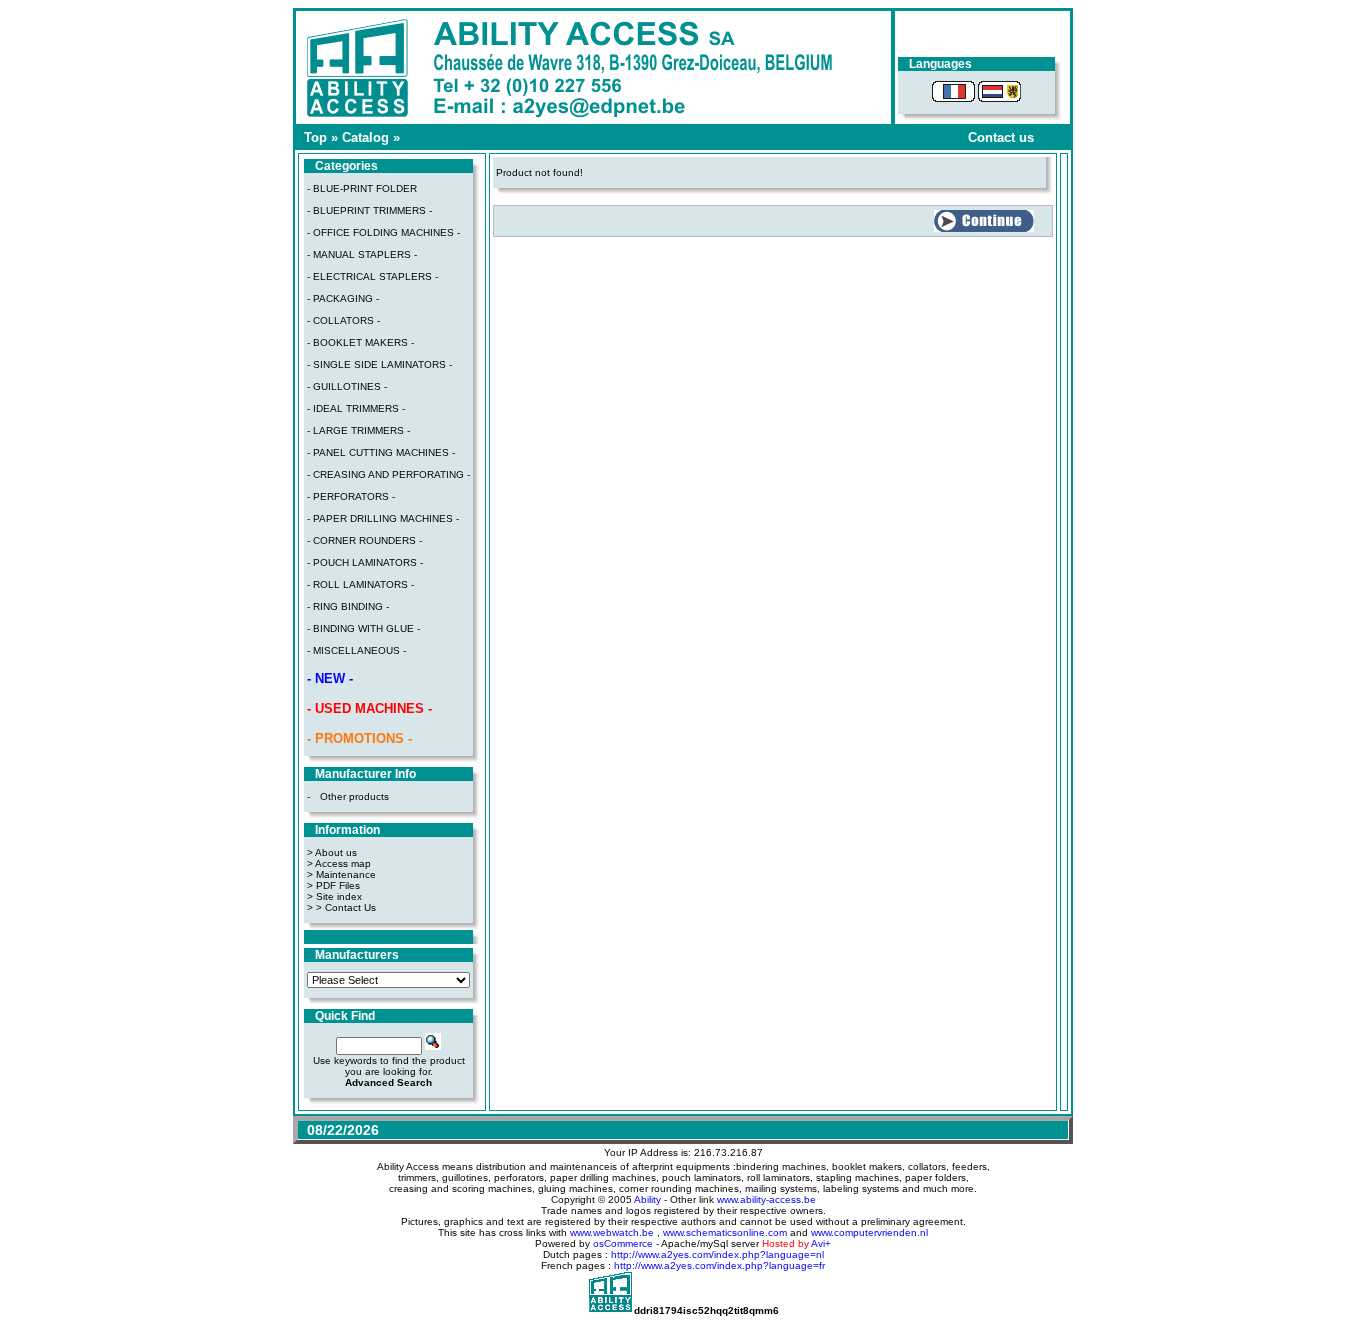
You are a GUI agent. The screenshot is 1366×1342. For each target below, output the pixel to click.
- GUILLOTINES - (347, 386)
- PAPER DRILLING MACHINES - (383, 518)
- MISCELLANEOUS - (356, 650)
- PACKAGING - (343, 298)
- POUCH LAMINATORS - (365, 562)
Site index (339, 896)
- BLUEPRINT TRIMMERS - (369, 210)
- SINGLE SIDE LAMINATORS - (379, 364)
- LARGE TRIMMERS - (358, 430)
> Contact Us (346, 907)
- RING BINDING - (348, 606)
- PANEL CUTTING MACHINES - (381, 452)
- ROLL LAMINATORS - (360, 584)
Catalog (365, 137)
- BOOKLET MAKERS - (360, 342)
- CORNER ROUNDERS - (364, 540)
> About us (332, 852)
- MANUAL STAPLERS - (362, 254)
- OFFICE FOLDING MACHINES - (383, 232)
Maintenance (346, 874)
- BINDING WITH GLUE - (363, 628)
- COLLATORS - (343, 320)
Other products (354, 796)
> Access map (339, 863)
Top (315, 137)
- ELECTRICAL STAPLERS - (372, 276)
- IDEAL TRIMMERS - (356, 408)
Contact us (1001, 137)
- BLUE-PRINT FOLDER (362, 188)
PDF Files (338, 885)
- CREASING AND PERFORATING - (388, 474)
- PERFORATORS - (351, 496)
